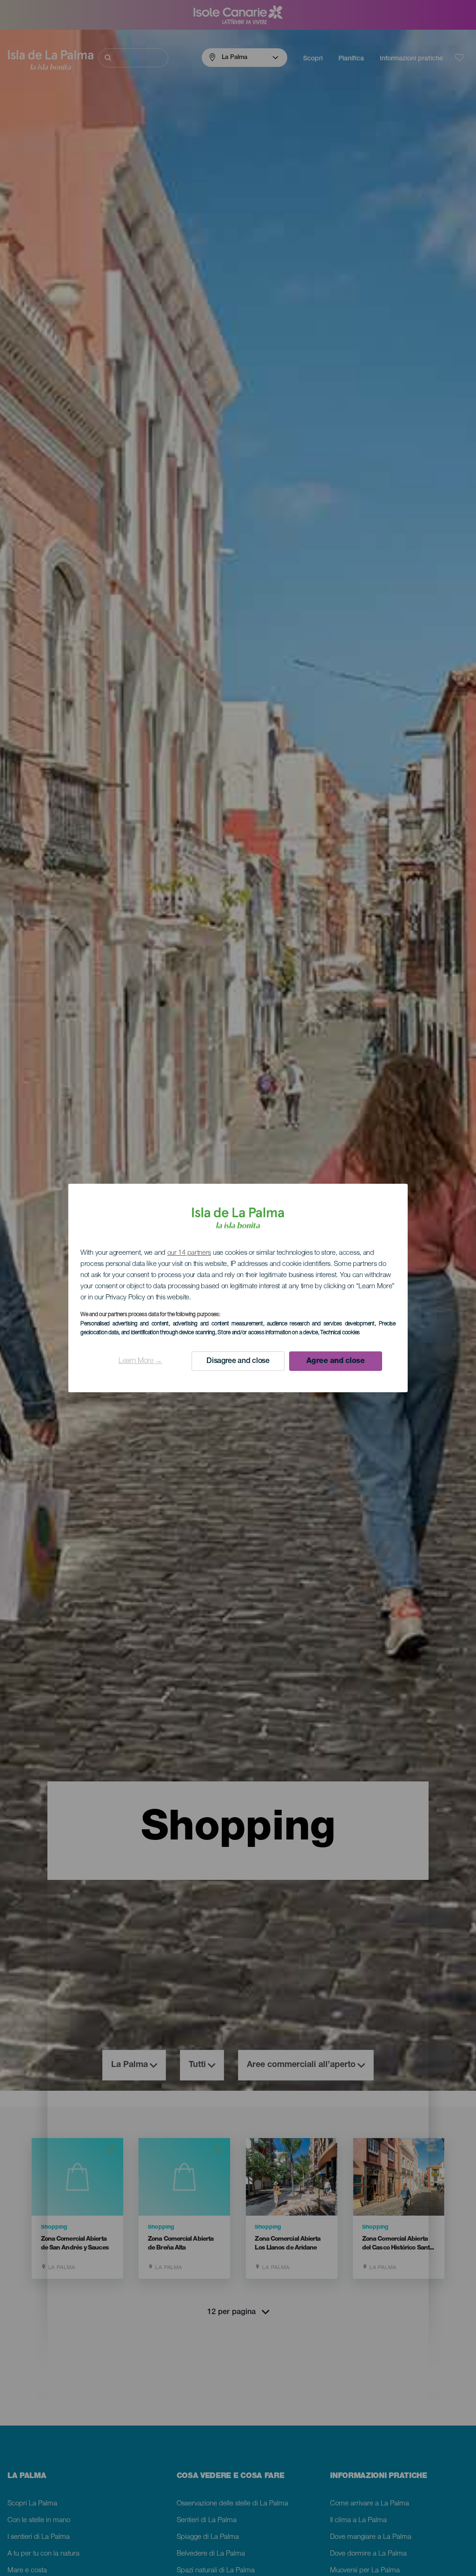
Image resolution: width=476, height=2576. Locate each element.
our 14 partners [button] (189, 1253)
